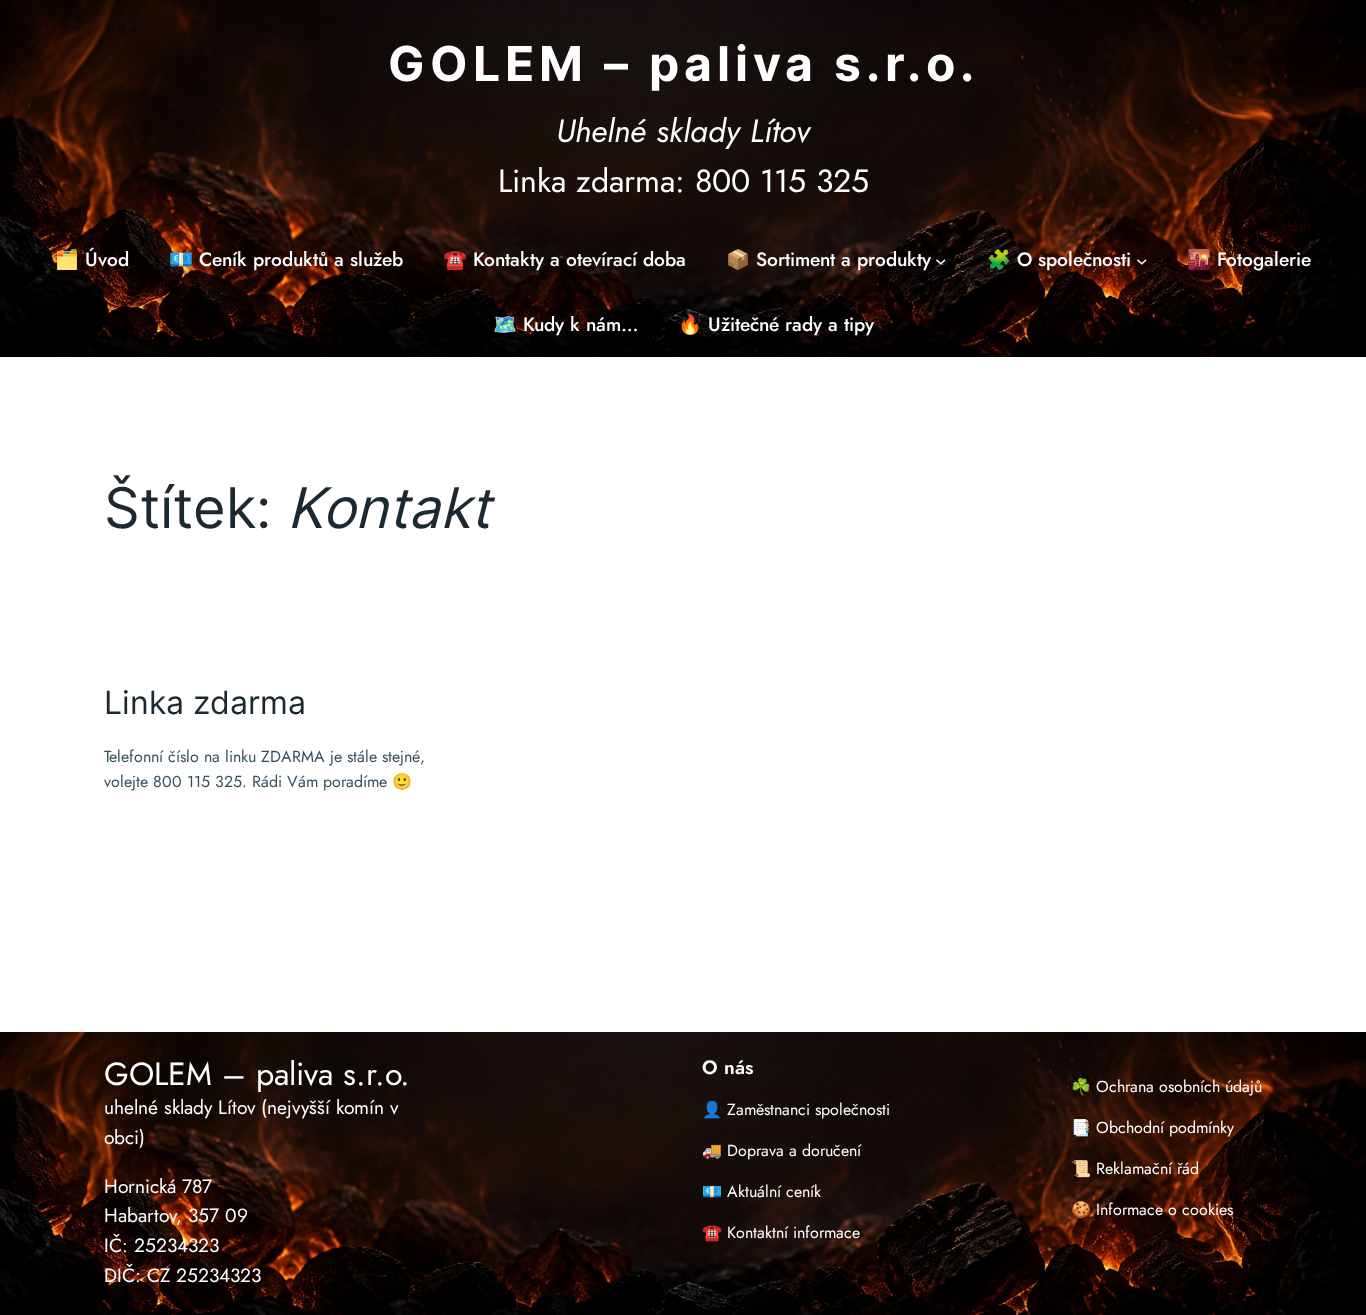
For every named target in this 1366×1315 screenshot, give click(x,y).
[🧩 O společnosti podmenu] (1142, 260)
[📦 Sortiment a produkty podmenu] (941, 260)
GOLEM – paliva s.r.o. (683, 63)
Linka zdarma (205, 703)
